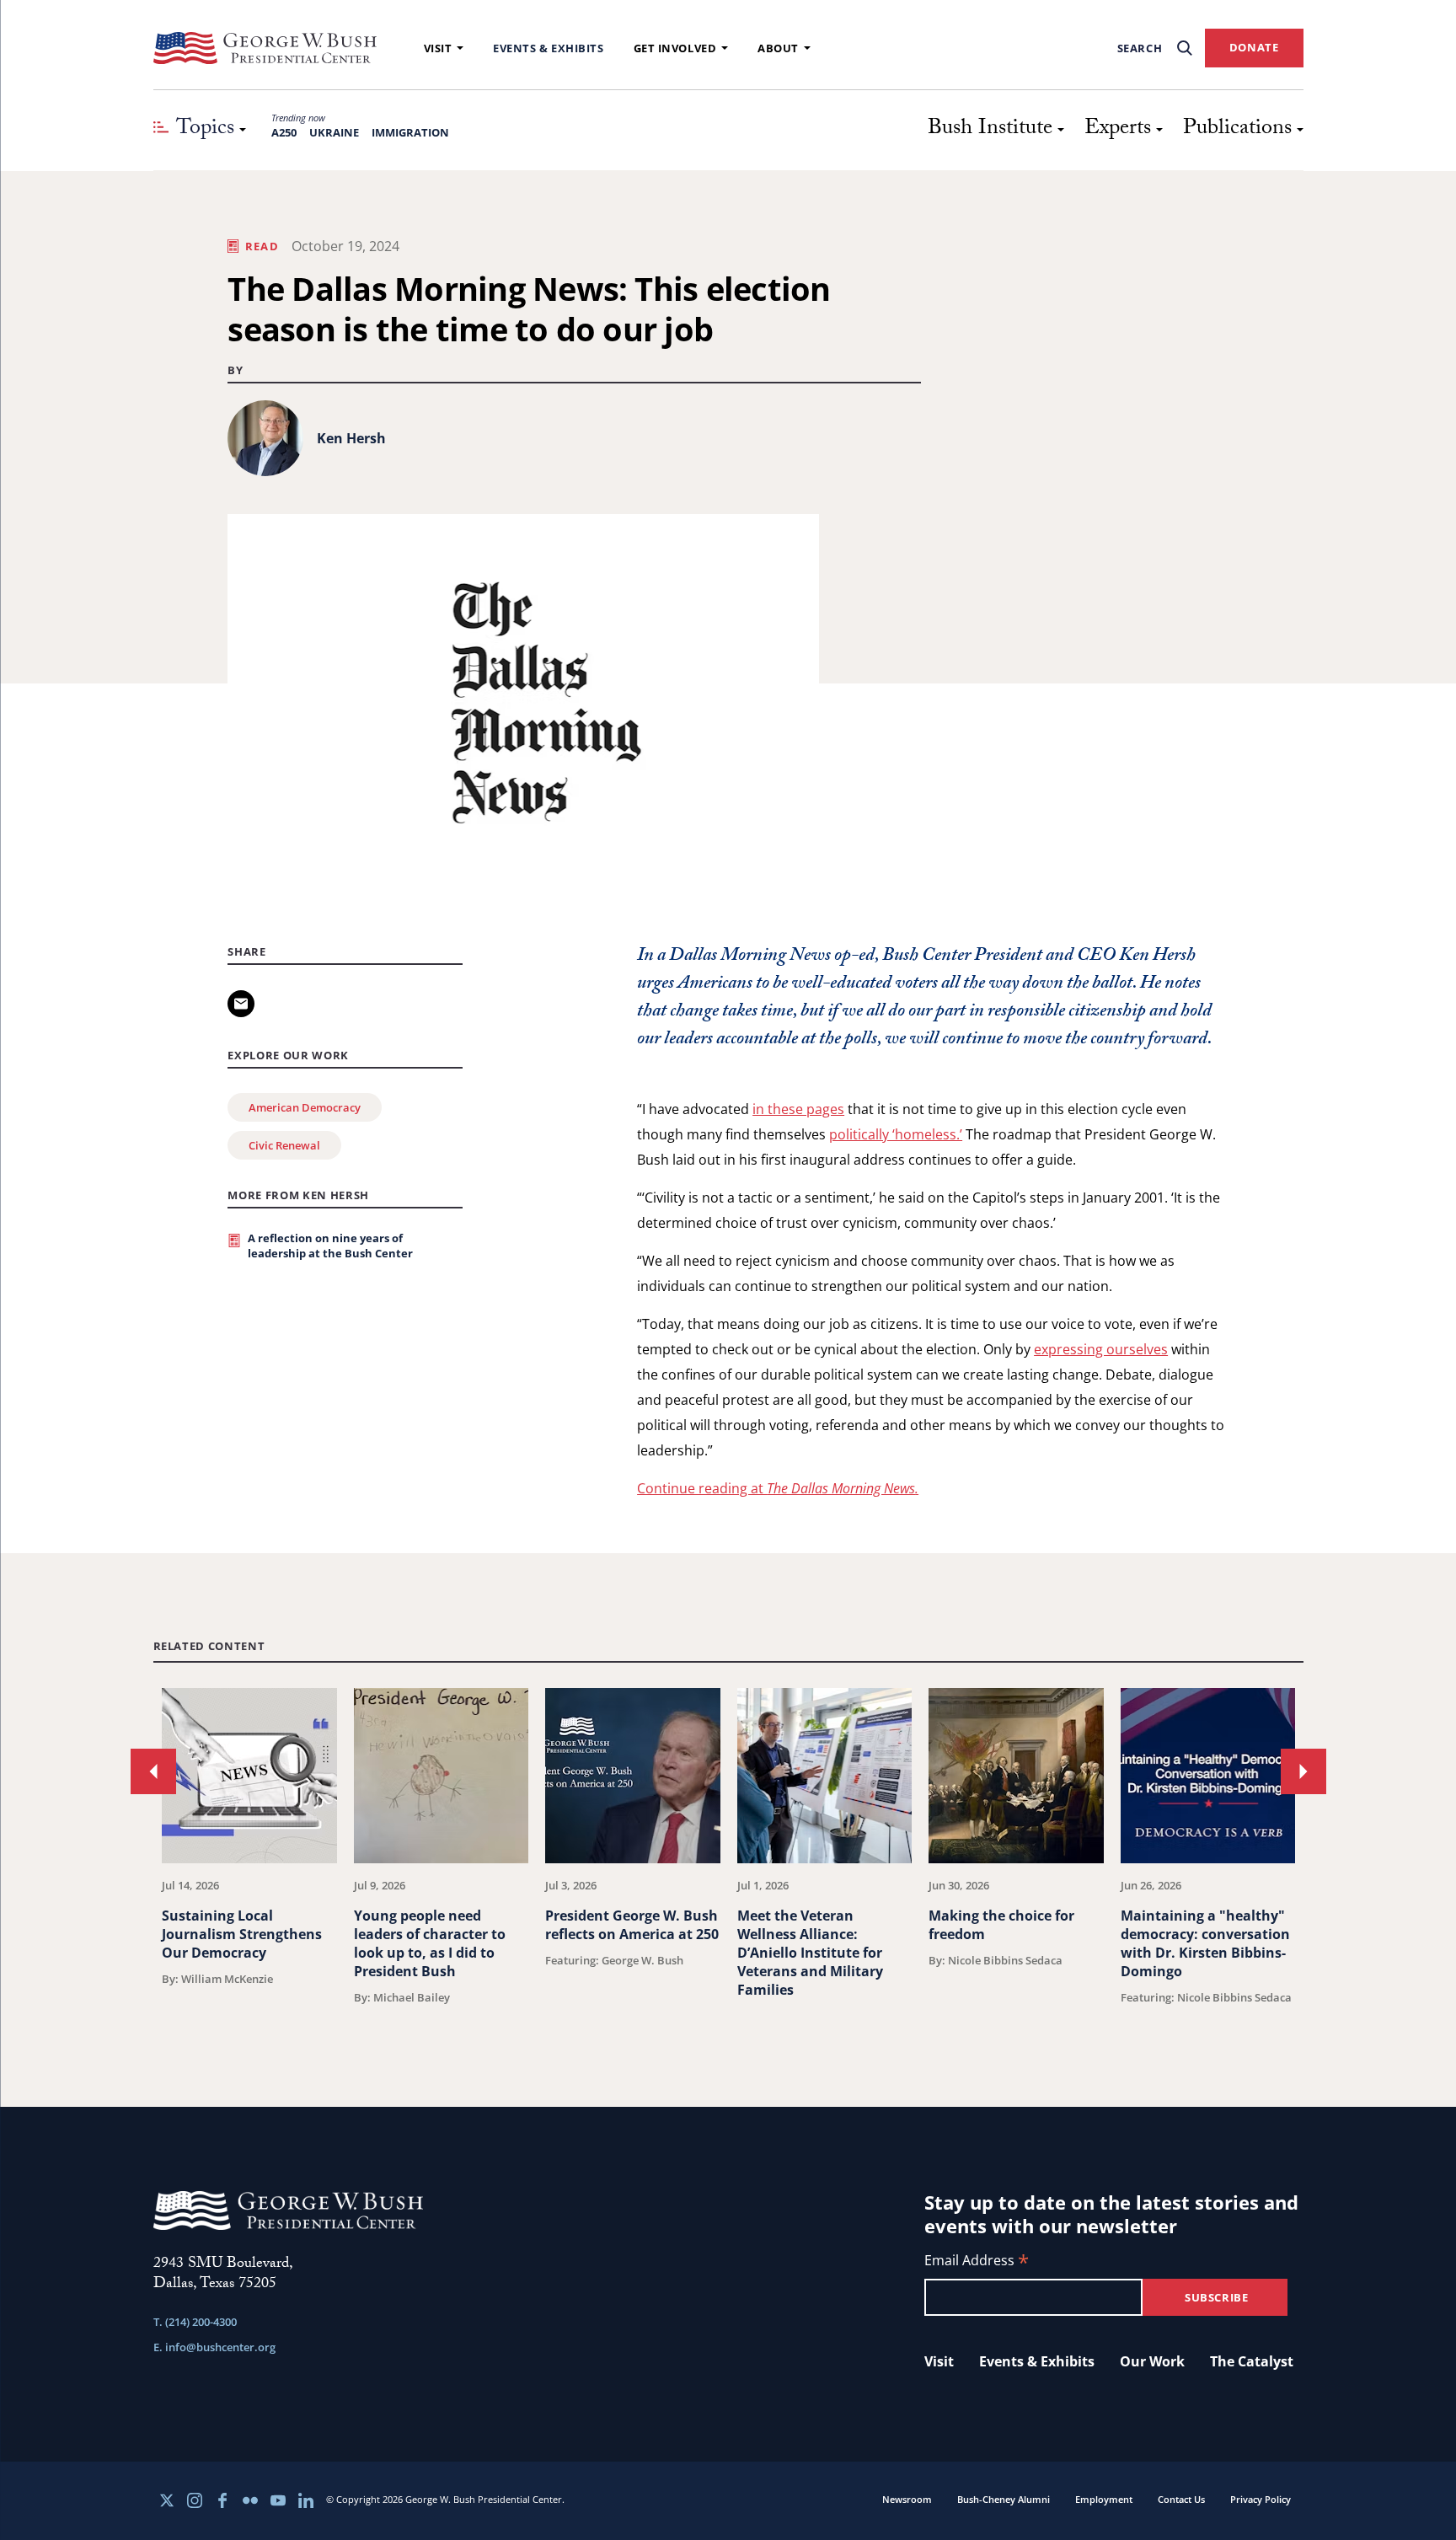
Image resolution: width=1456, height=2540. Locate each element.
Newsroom (907, 2499)
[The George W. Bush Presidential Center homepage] (265, 48)
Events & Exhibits (548, 48)
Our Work (1152, 2361)
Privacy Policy (1261, 2499)
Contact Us (1181, 2499)
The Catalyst (1252, 2361)
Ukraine (334, 132)
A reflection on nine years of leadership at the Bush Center (330, 1246)
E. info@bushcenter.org (214, 2347)
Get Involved (675, 48)
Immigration (410, 132)
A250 (284, 132)
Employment (1104, 2499)
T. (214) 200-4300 (195, 2322)
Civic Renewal (284, 1145)
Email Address (977, 2261)
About (778, 48)
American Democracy (305, 1107)
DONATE (1254, 47)
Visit (438, 48)
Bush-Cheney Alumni (1004, 2499)
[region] (728, 1856)
